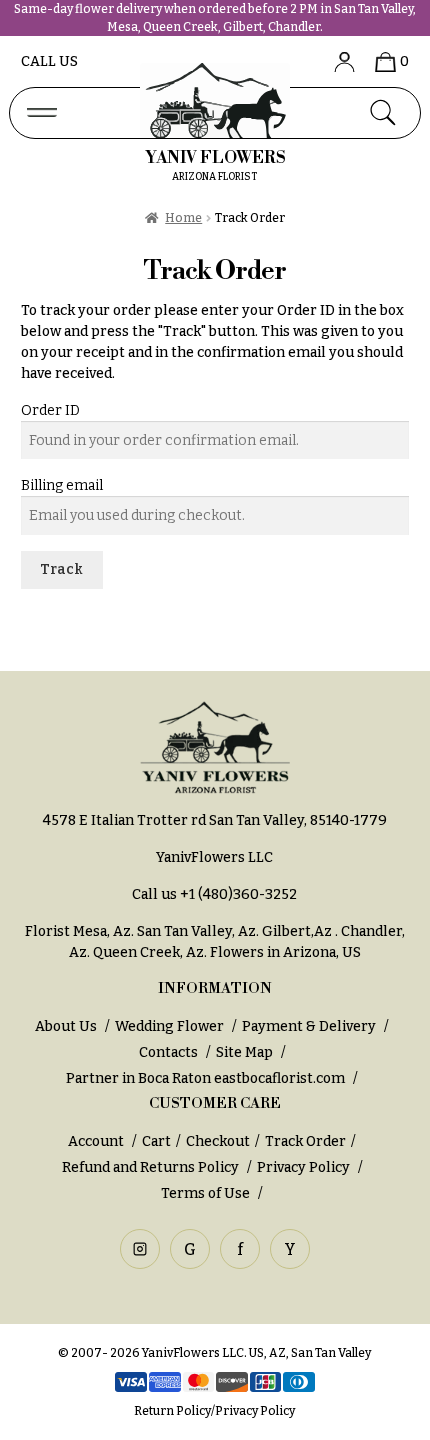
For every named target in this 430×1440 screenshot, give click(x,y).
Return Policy (172, 1411)
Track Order (305, 1141)
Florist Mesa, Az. (79, 931)
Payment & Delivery (309, 1026)
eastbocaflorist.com (279, 1078)
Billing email (62, 485)
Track (61, 569)
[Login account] (337, 61)
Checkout (218, 1141)
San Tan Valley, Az (196, 931)
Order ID (50, 410)
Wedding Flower (169, 1026)
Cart (156, 1141)
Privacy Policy (303, 1167)
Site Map (244, 1052)
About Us (66, 1026)
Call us (49, 61)
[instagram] (140, 1249)
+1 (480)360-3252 (238, 894)
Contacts (168, 1052)
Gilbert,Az (298, 931)
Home (183, 218)
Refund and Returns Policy (150, 1167)
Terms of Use (207, 1193)
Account (97, 1141)
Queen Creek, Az (148, 952)
